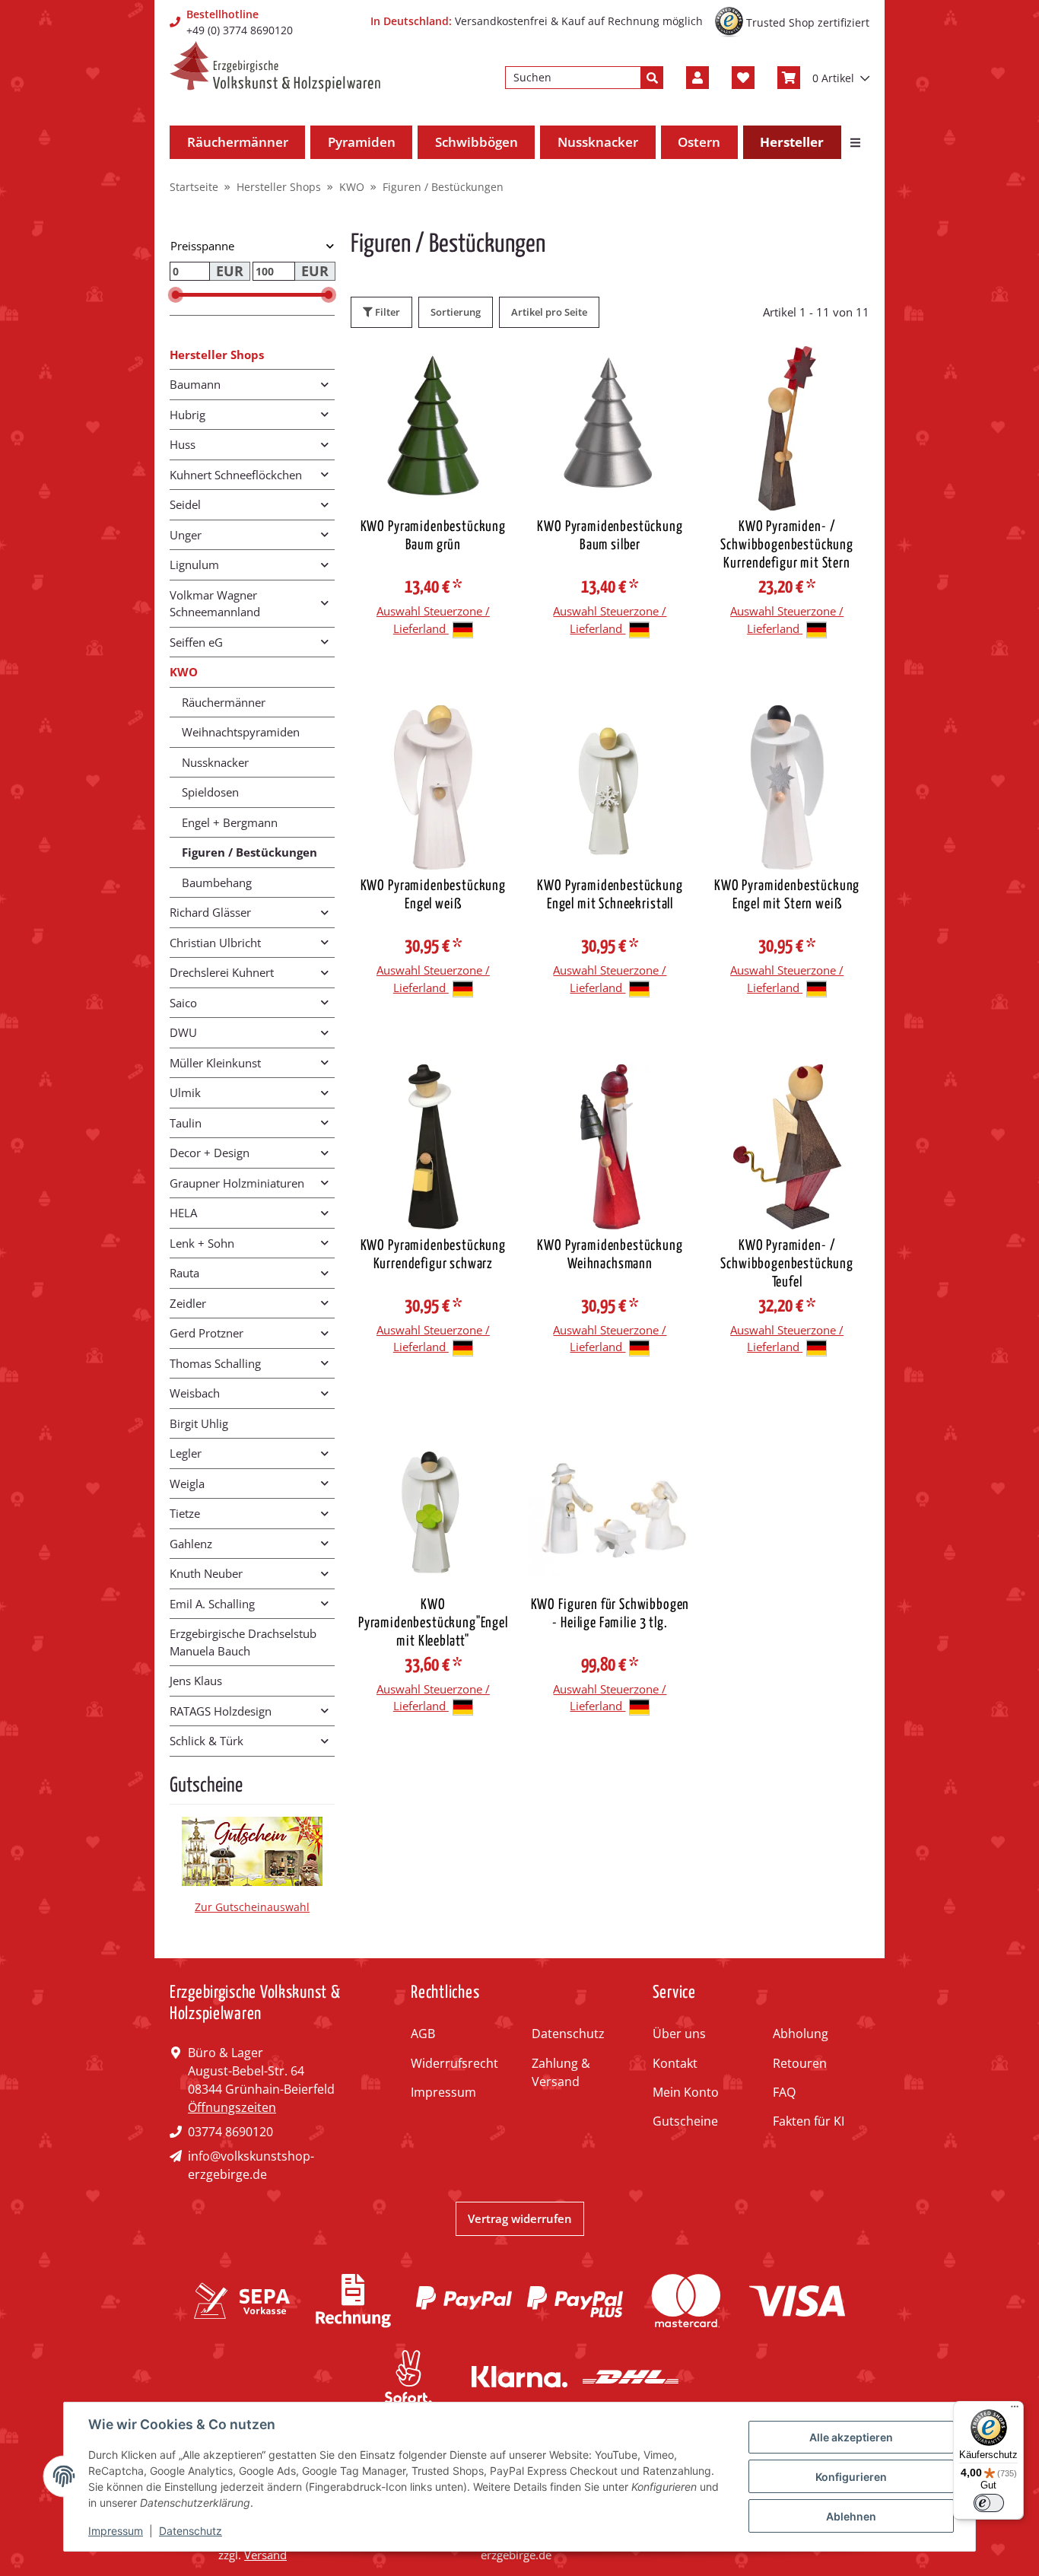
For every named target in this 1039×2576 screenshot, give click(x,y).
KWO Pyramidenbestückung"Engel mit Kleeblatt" (433, 1623)
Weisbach (195, 1393)
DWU (183, 1032)
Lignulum (194, 564)
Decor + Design (210, 1153)
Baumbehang (217, 883)
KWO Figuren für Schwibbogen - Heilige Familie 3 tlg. (610, 1614)
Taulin (186, 1123)
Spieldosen (210, 792)
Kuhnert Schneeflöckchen (236, 475)
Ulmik (185, 1092)
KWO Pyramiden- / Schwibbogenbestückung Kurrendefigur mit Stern (787, 545)
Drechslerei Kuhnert (222, 972)
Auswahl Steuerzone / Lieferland (433, 620)
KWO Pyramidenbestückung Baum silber (610, 536)
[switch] (989, 2503)
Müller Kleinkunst (215, 1063)
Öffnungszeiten (232, 2107)
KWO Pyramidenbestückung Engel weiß (433, 895)
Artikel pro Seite (549, 312)
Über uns (679, 2034)
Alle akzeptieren (851, 2437)
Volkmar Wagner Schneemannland (215, 604)
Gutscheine (685, 2121)
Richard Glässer (210, 912)
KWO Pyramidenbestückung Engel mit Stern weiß (787, 895)
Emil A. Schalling (212, 1604)
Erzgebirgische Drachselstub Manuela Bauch (243, 1642)
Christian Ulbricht (215, 943)
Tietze (185, 1513)
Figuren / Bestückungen (249, 852)
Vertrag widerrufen (520, 2218)
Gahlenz (191, 1544)
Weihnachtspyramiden (241, 732)
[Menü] (1015, 2410)
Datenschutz (568, 2034)
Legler (186, 1453)
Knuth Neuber (206, 1573)
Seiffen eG (196, 642)
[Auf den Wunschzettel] (490, 372)
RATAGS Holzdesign (221, 1711)
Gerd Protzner (207, 1333)
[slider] (176, 295)
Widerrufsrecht (454, 2063)
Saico (183, 1003)
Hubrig (187, 415)
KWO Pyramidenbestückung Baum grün (433, 536)
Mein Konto (686, 2092)
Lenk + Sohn (202, 1243)
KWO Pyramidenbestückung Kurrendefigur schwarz (433, 1255)
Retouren (800, 2063)
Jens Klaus (196, 1681)
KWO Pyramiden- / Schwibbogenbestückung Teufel (787, 1264)
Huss (183, 444)
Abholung (801, 2034)
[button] (697, 78)
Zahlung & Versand (561, 2072)
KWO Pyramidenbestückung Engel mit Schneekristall (610, 895)
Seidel (185, 504)
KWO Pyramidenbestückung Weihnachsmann (610, 1255)
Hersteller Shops (217, 355)
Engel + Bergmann (230, 822)
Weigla (187, 1484)
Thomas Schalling (215, 1363)
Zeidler (188, 1303)
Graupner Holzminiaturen (237, 1183)
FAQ (784, 2092)
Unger (186, 535)
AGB (423, 2034)
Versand (265, 2555)
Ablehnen (851, 2516)
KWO (184, 672)
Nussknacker (215, 762)
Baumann (195, 384)
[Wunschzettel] (743, 78)
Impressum (443, 2092)
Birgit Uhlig (199, 1423)
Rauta (184, 1273)
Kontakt (675, 2063)
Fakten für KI (809, 2121)
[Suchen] (652, 78)
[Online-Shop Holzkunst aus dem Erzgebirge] (275, 67)
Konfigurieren (851, 2477)
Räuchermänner (224, 702)
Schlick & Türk (207, 1741)
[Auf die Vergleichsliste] (450, 372)
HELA (183, 1213)
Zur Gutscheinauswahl (252, 1907)
